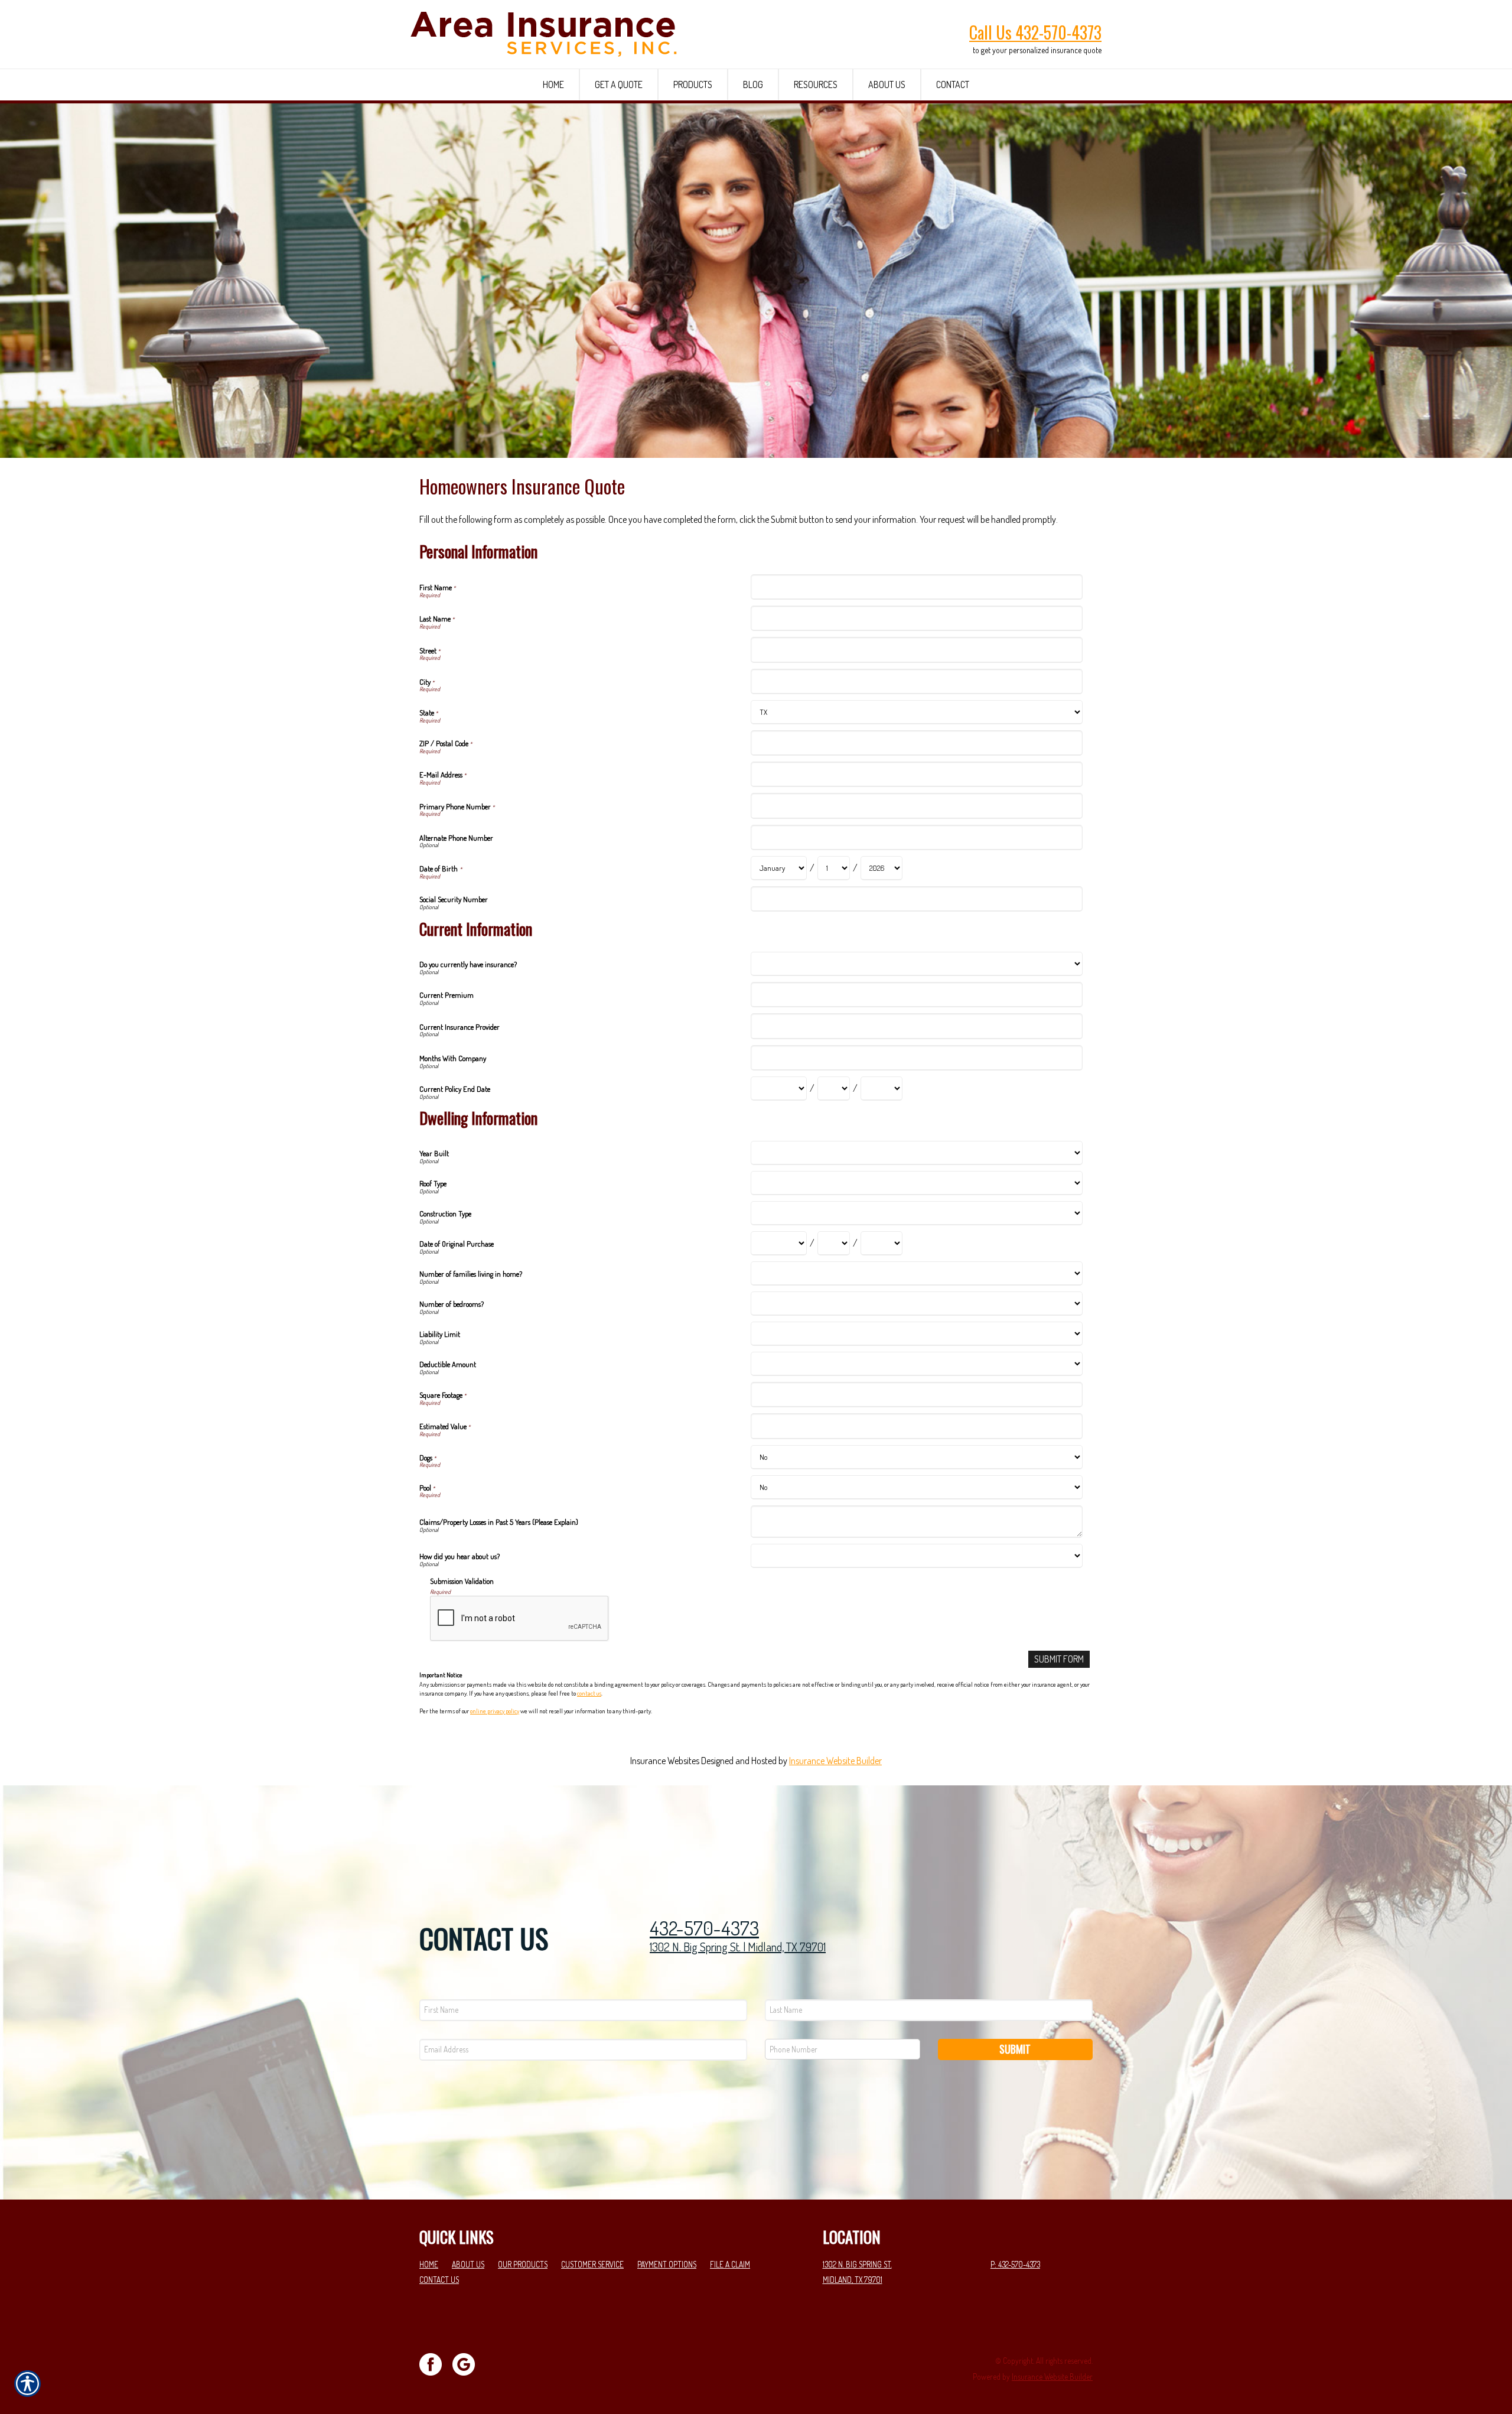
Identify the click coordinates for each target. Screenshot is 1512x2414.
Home (429, 2264)
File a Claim (730, 2264)
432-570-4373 (704, 1928)
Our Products (523, 2264)
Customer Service (592, 2264)
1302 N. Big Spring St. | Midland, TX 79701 (738, 1947)
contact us (589, 1693)
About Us (468, 2264)
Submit (1015, 2049)
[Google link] (468, 2363)
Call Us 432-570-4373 (1035, 32)
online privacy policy (495, 1711)
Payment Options (667, 2264)
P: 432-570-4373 (1015, 2264)
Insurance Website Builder (835, 1761)
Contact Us (439, 2280)
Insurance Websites (665, 1761)
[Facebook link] (435, 2363)
